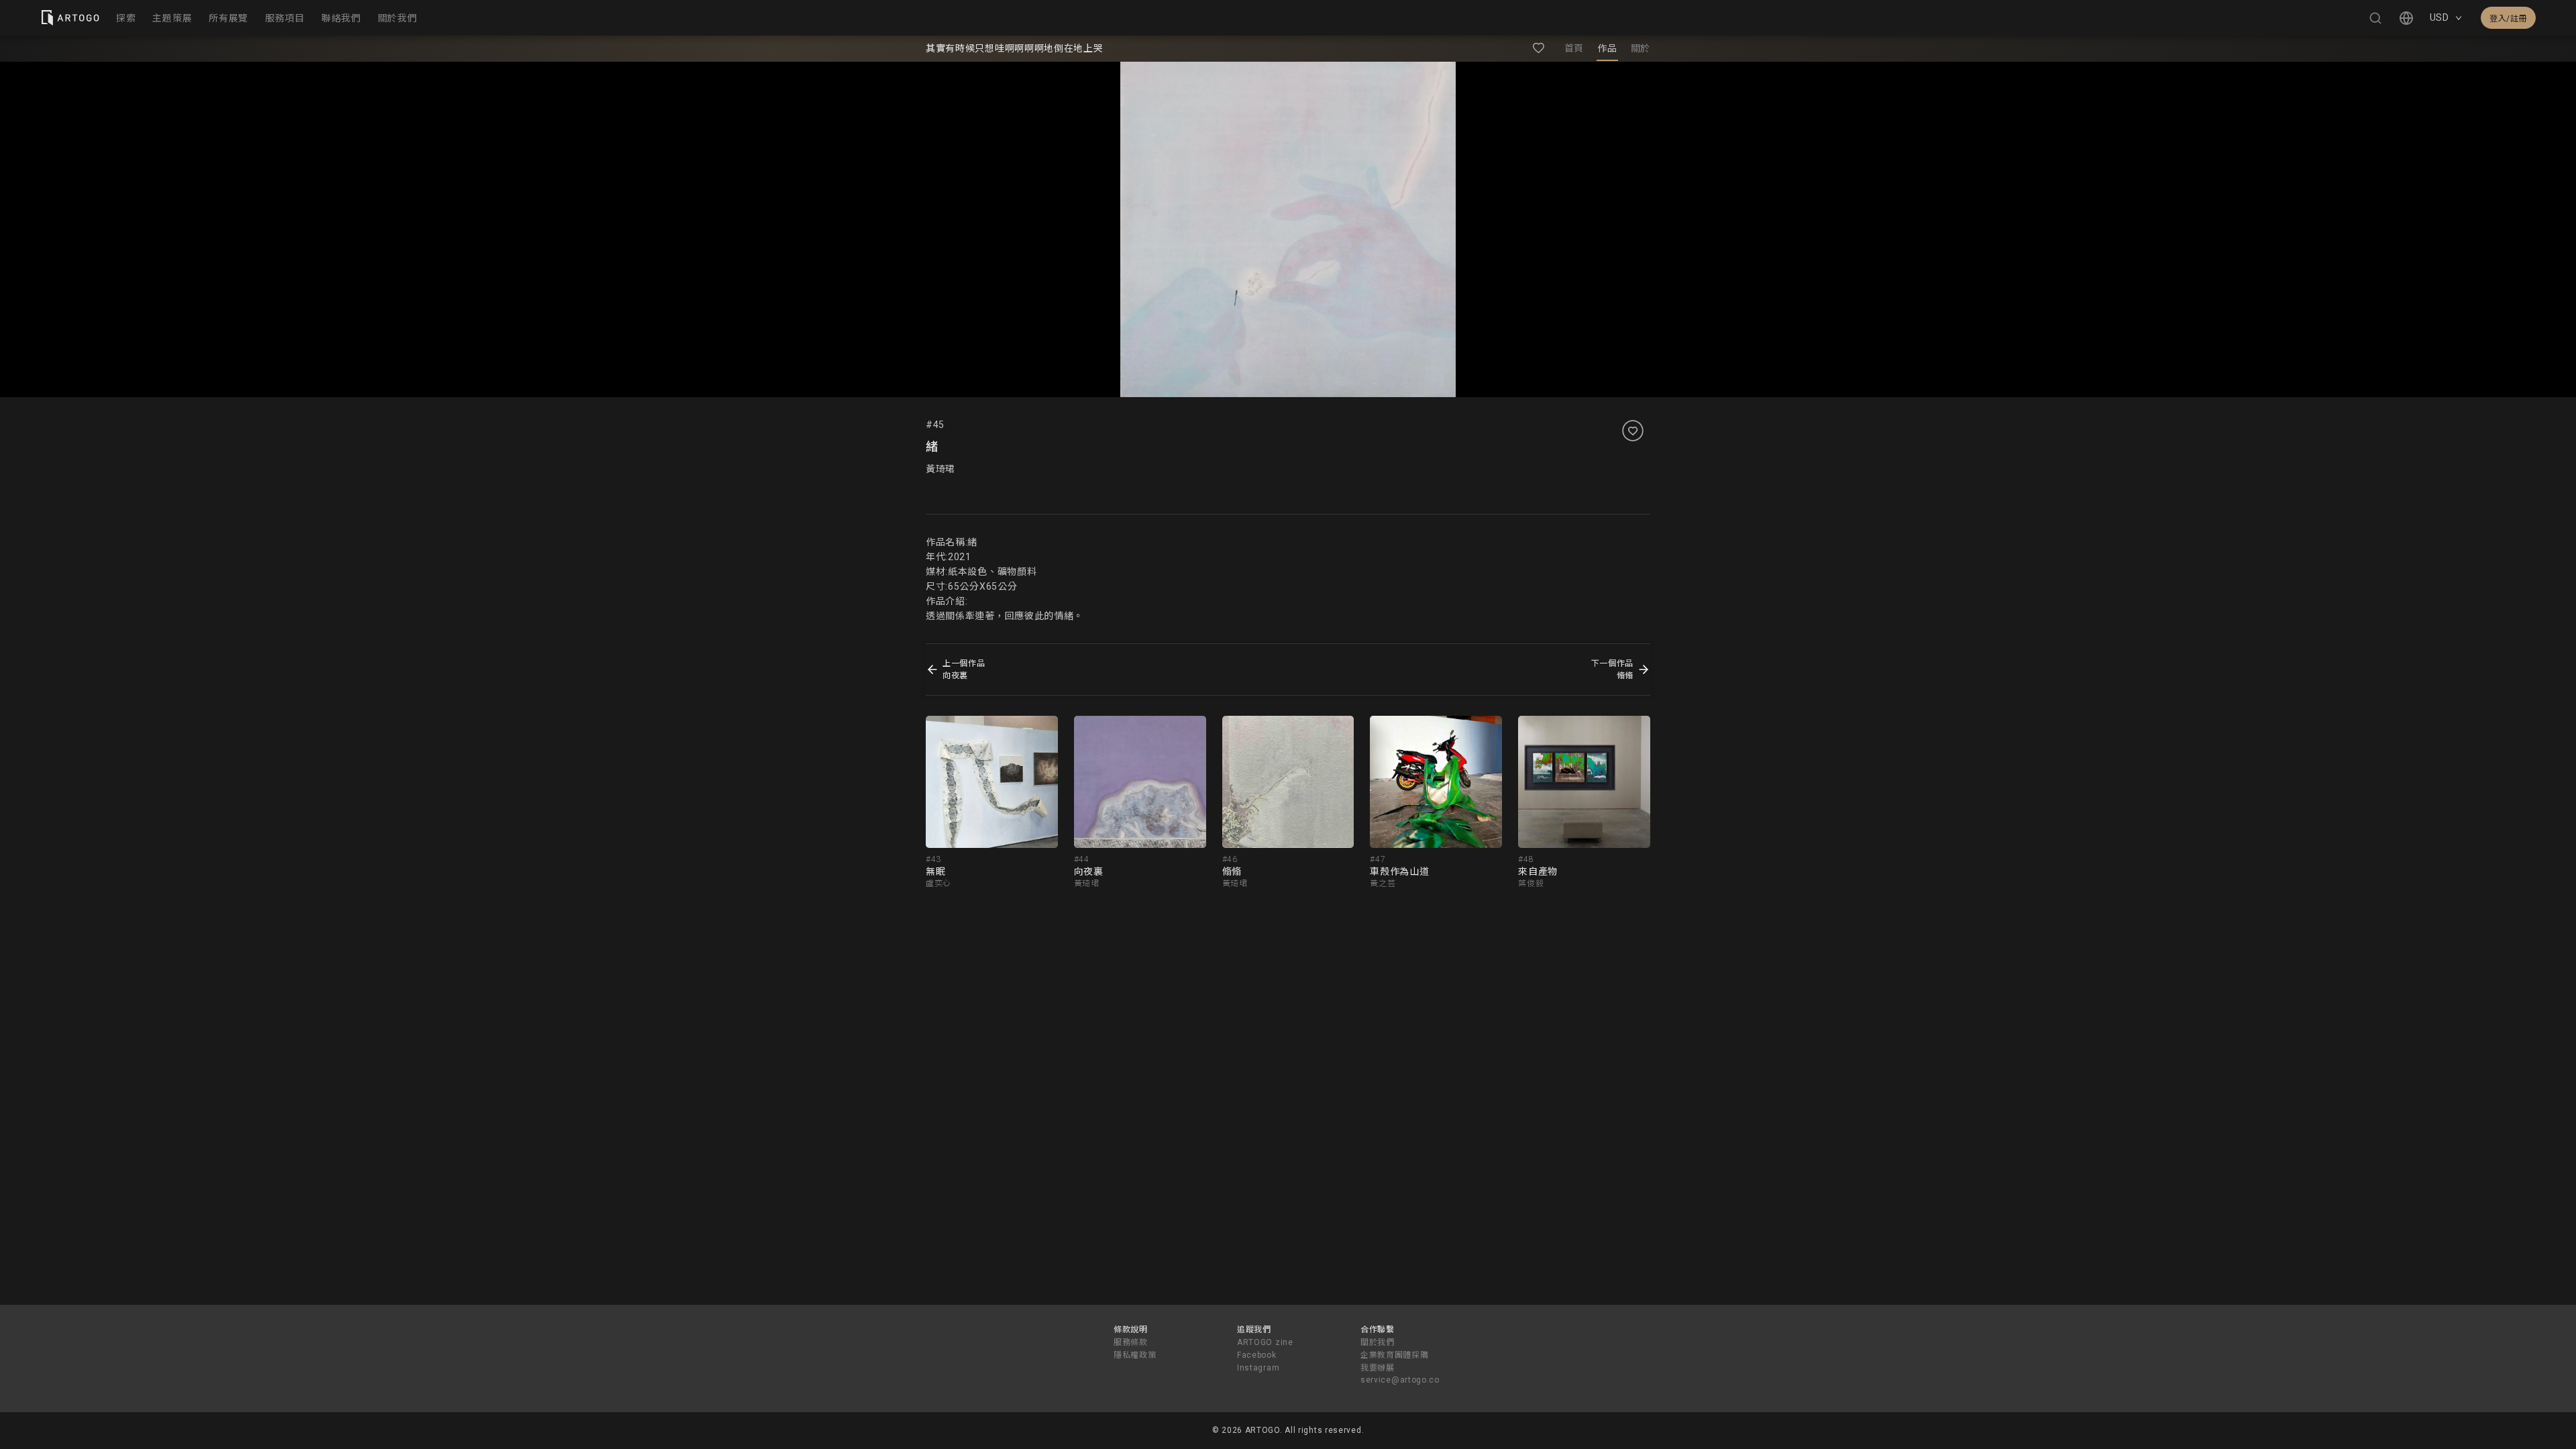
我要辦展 (1378, 1368)
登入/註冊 (2508, 19)
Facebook (1257, 1355)
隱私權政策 (1135, 1355)
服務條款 (1131, 1342)
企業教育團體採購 (1395, 1355)
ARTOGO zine (1265, 1342)
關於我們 (1378, 1342)
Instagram (1258, 1368)
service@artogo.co (1400, 1380)
